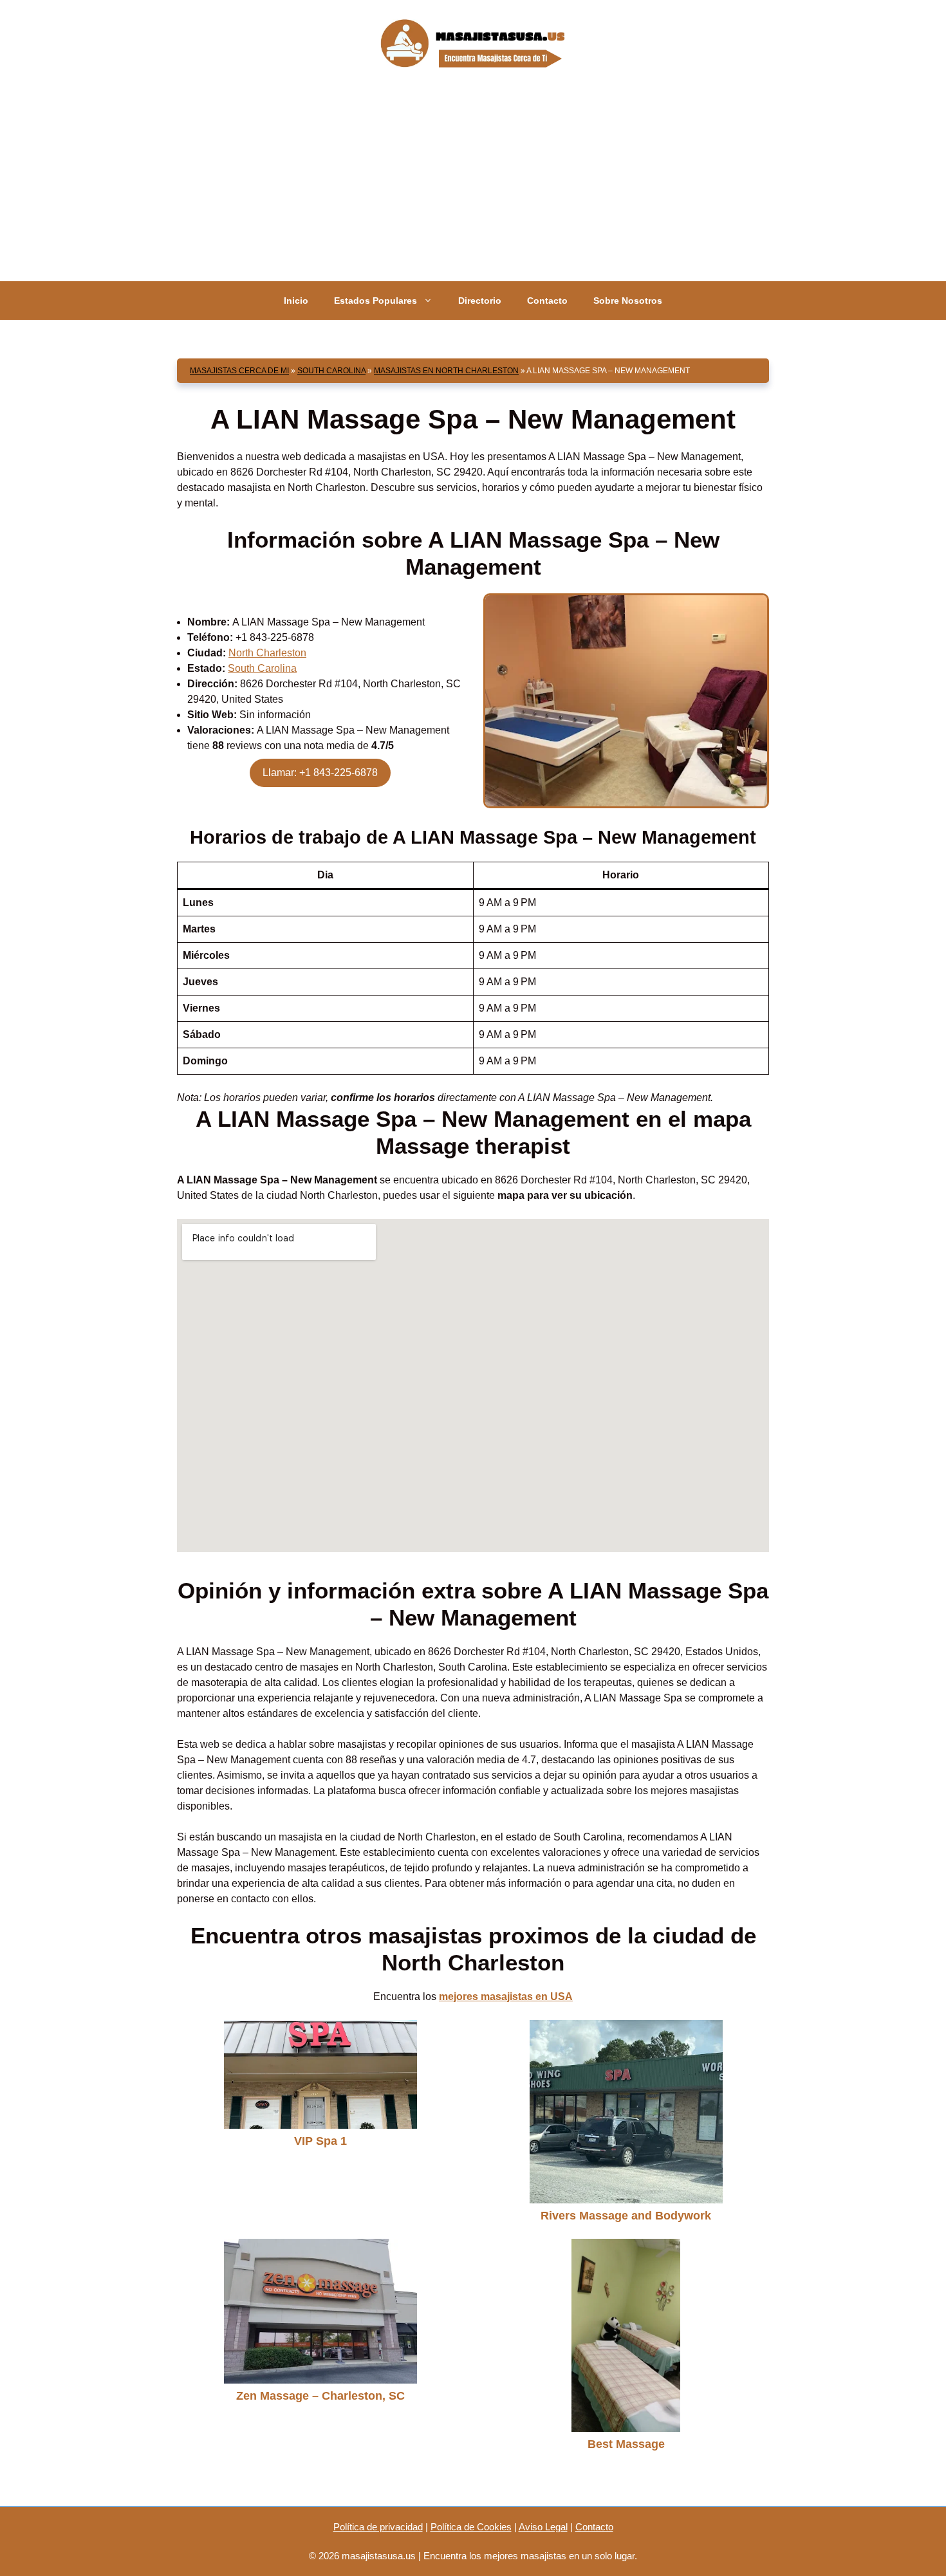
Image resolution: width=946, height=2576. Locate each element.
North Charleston (267, 653)
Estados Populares (376, 301)
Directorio (480, 301)
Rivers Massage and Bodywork (626, 2216)
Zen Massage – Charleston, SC (320, 2396)
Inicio (296, 301)
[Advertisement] (473, 185)
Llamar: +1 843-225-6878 (320, 773)
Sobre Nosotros (628, 301)
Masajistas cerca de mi (239, 371)
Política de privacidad (378, 2527)
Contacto (547, 301)
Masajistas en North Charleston (446, 371)
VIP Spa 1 (320, 2141)
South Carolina (331, 371)
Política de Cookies (471, 2527)
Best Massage (626, 2444)
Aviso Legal (543, 2527)
